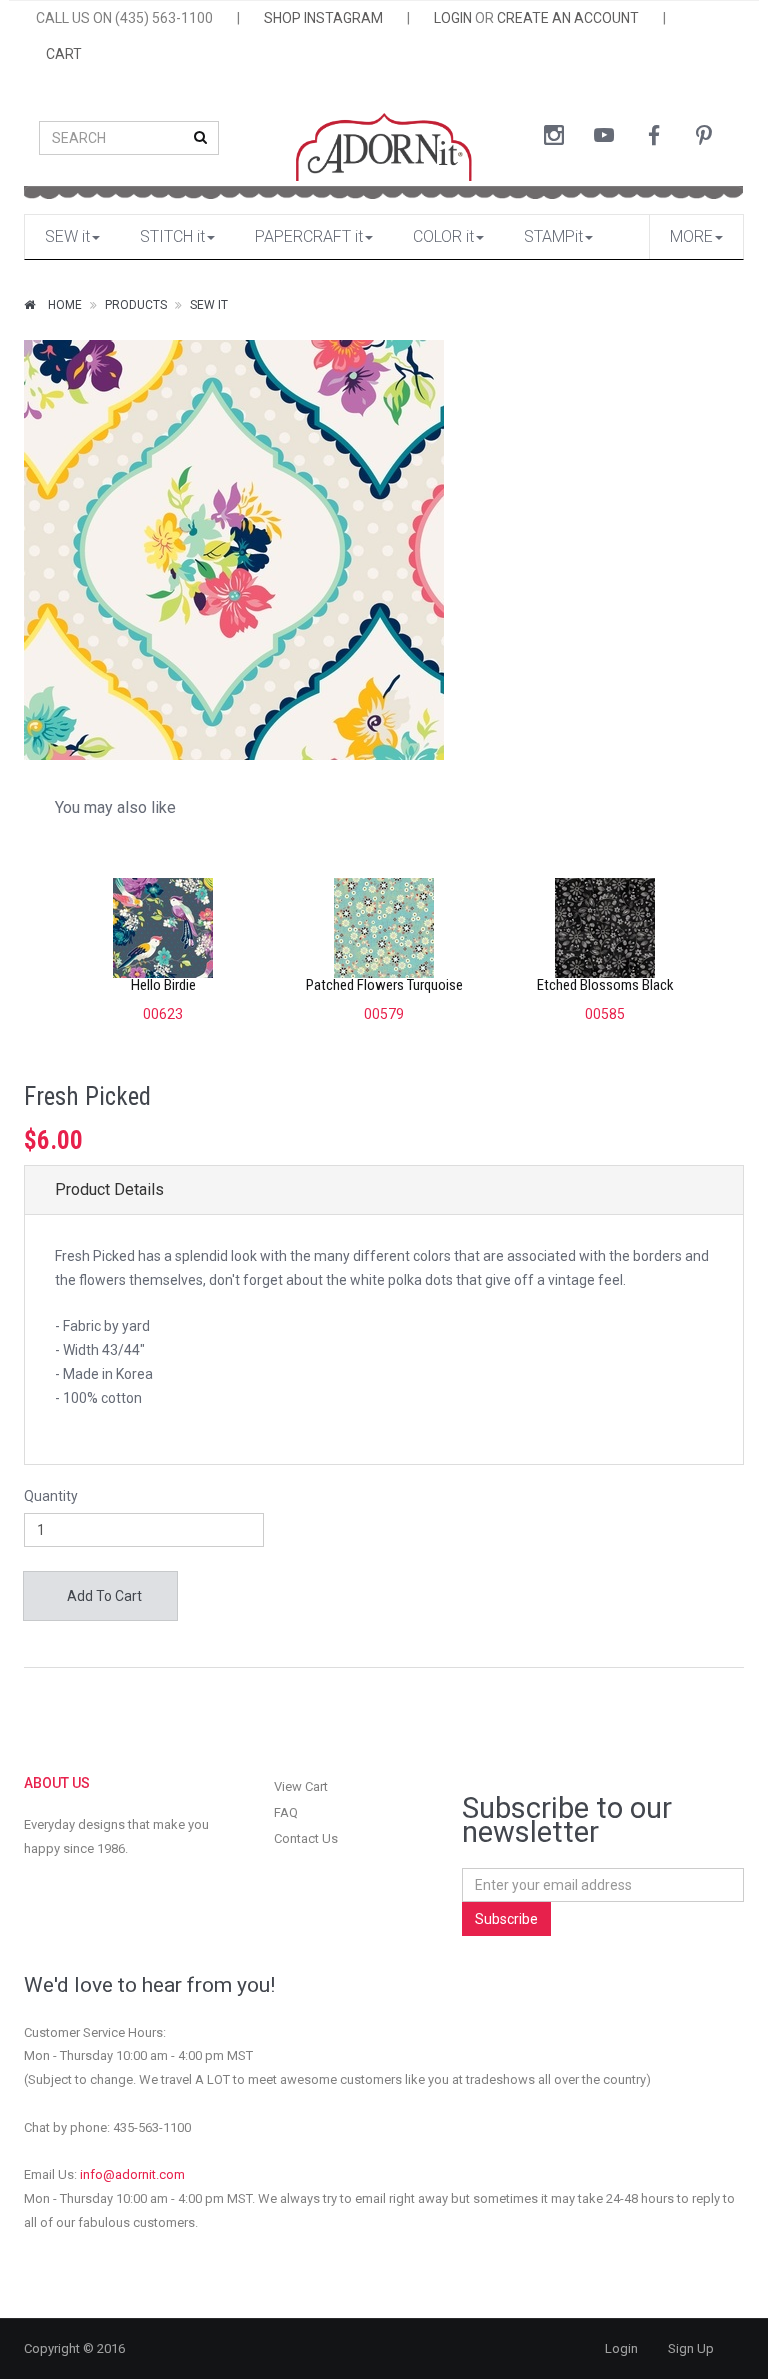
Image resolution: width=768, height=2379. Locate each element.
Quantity (51, 1496)
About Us (57, 1783)
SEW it (67, 236)
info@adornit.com (132, 2174)
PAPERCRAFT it (309, 236)
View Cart (301, 1786)
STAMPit (553, 236)
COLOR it (443, 236)
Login (621, 2348)
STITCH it (172, 236)
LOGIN (453, 18)
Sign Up (691, 2348)
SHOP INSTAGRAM (323, 18)
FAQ (286, 1812)
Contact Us (306, 1838)
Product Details (109, 1189)
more (691, 236)
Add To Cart (103, 1596)
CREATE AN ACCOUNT (568, 18)
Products (136, 305)
